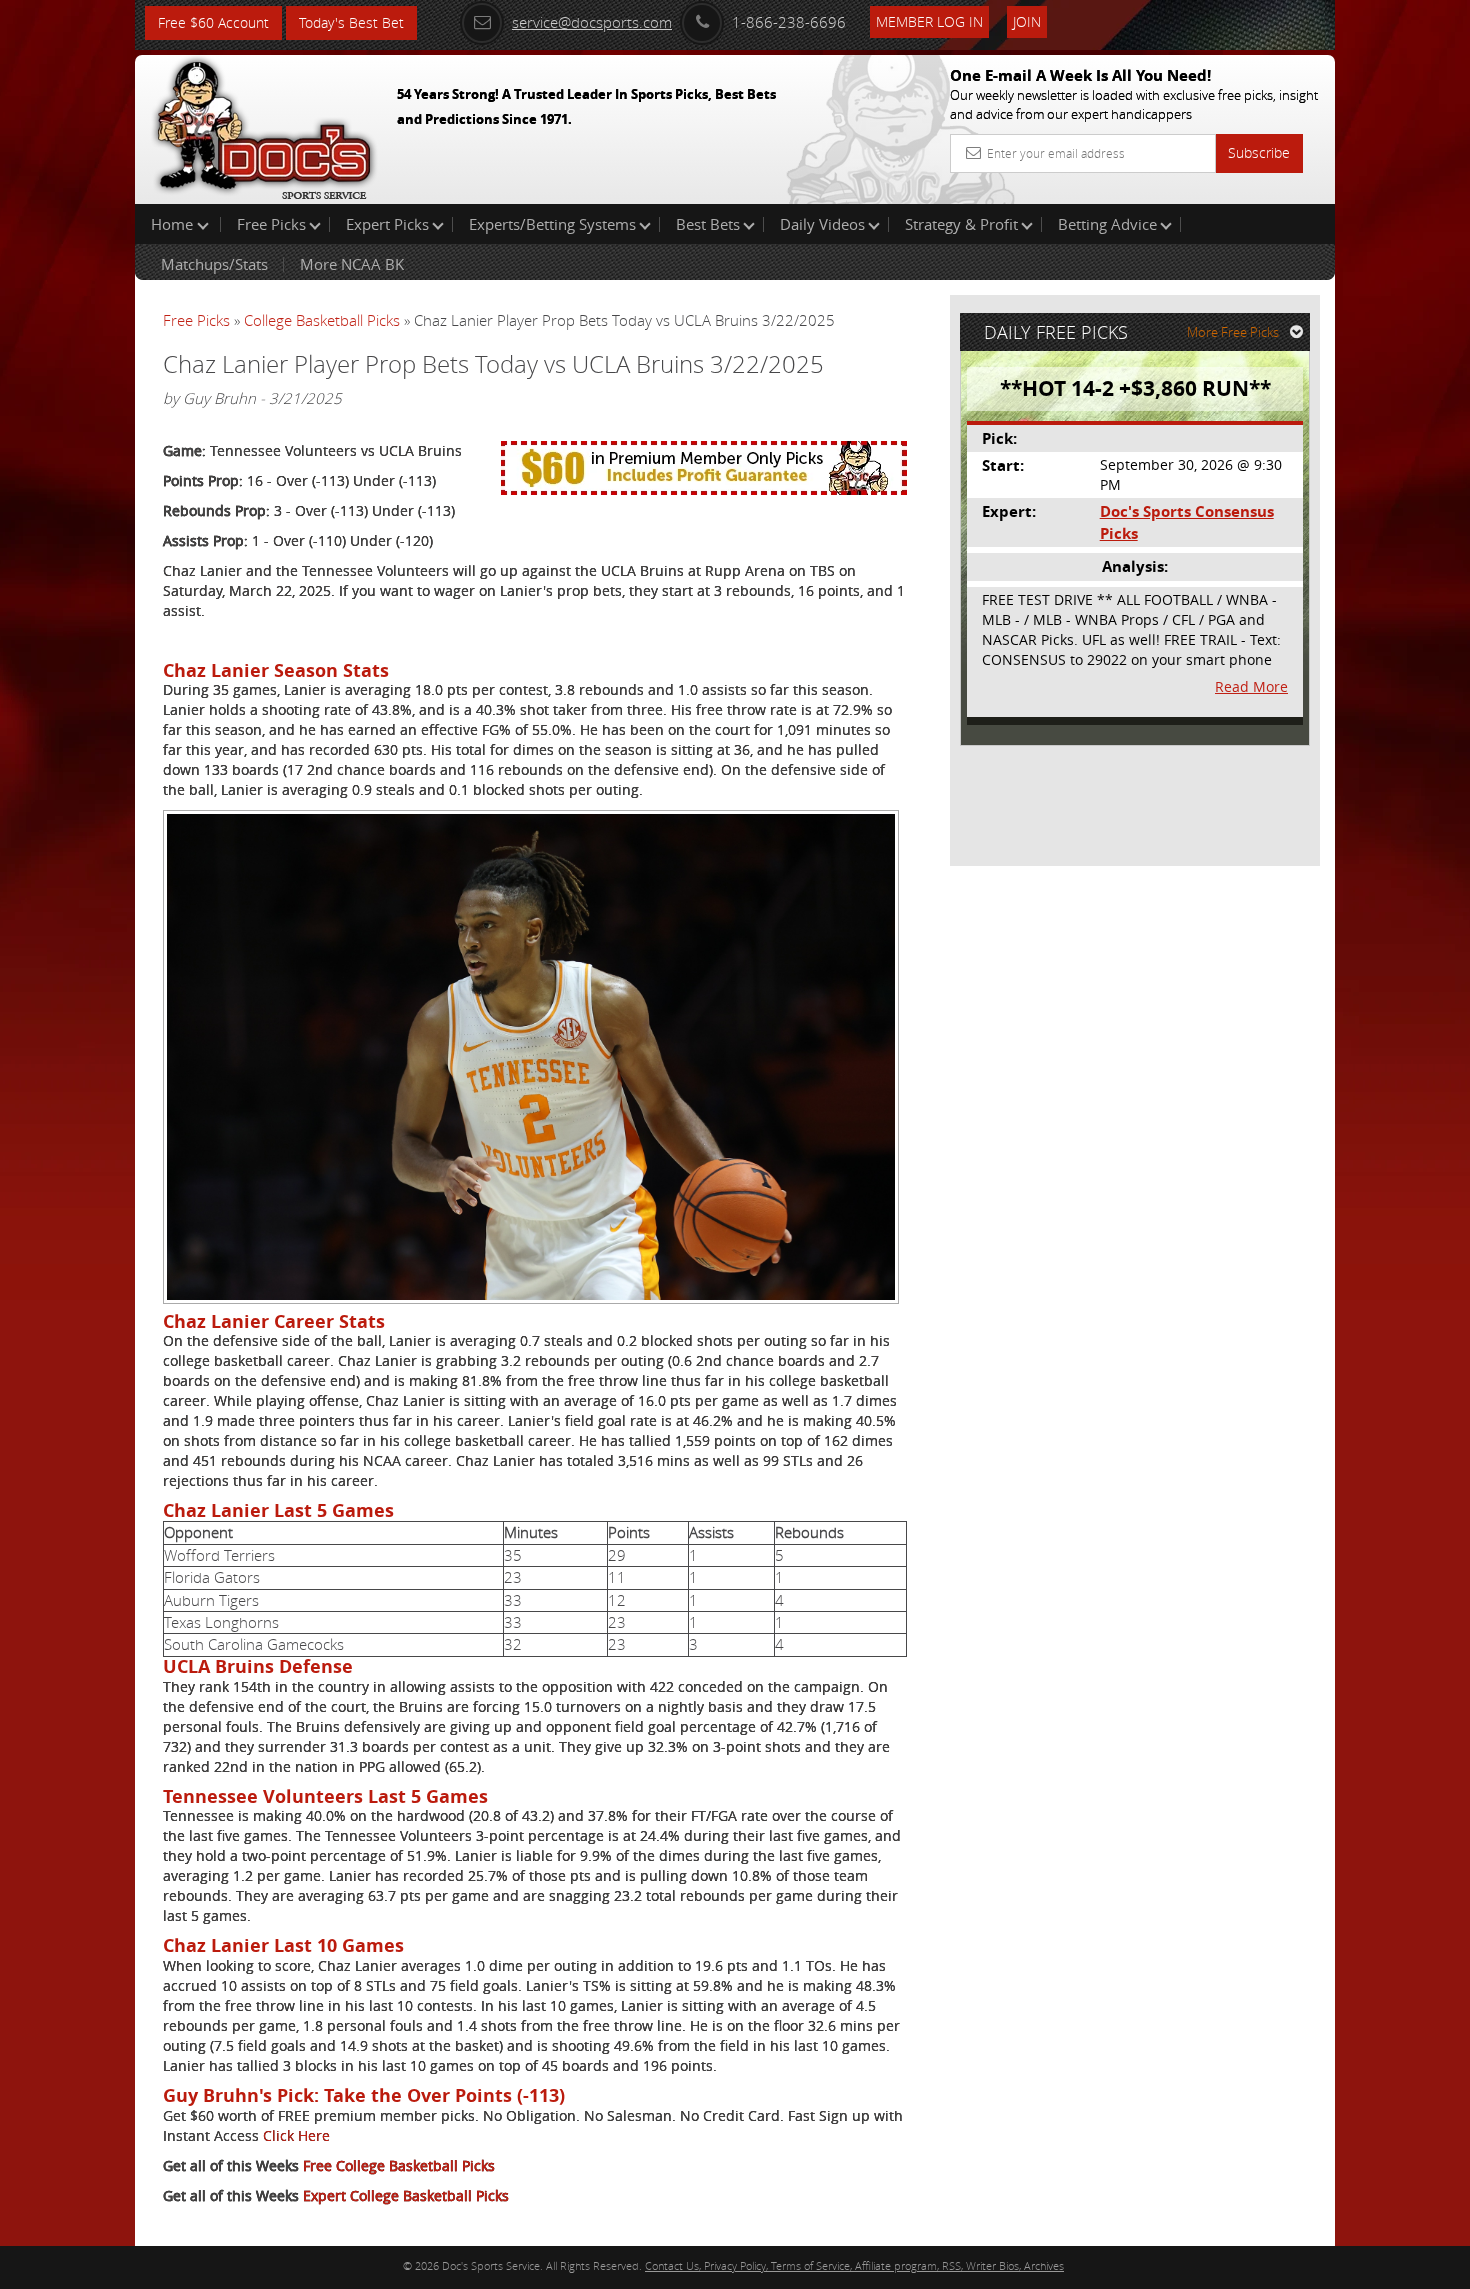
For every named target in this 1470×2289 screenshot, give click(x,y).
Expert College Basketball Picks (406, 2195)
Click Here (296, 2135)
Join (1027, 21)
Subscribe (1259, 152)
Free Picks (271, 224)
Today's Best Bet (351, 22)
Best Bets (708, 224)
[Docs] (264, 125)
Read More (1251, 686)
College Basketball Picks (322, 320)
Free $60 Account (213, 22)
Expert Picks (387, 224)
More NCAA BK (352, 264)
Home (174, 224)
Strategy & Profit (961, 224)
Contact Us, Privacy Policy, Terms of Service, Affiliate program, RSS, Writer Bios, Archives (854, 2265)
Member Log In (929, 21)
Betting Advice (1107, 224)
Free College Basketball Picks (399, 2165)
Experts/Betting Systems (552, 224)
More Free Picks (1233, 332)
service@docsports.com (592, 22)
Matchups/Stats (214, 264)
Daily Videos (822, 224)
